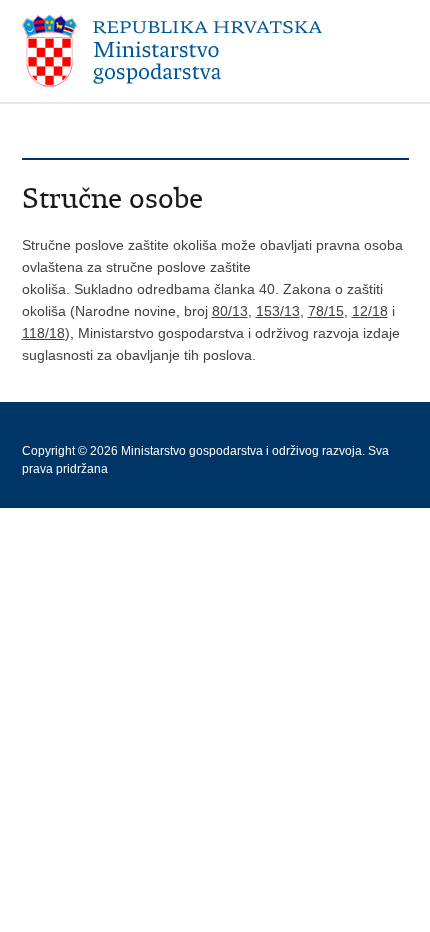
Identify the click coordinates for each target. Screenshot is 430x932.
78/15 (326, 311)
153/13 (278, 311)
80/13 (230, 311)
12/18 (370, 311)
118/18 (43, 333)
